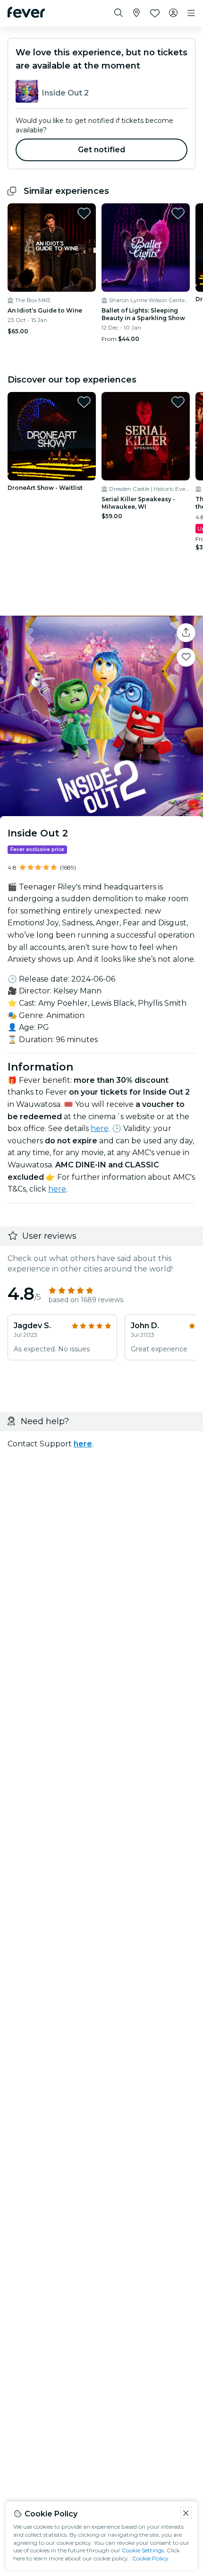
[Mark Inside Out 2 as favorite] (186, 657)
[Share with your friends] (186, 633)
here (100, 1128)
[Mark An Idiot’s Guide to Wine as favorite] (84, 213)
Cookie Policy (150, 2558)
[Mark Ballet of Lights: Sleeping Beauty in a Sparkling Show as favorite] (178, 213)
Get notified (102, 150)
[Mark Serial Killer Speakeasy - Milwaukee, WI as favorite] (178, 402)
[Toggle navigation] (191, 13)
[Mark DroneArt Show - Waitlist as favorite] (84, 402)
